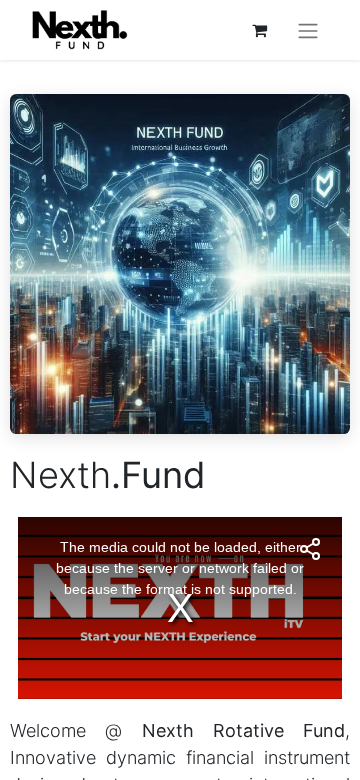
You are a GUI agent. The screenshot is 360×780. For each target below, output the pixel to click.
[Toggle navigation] (308, 30)
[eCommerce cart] (259, 30)
